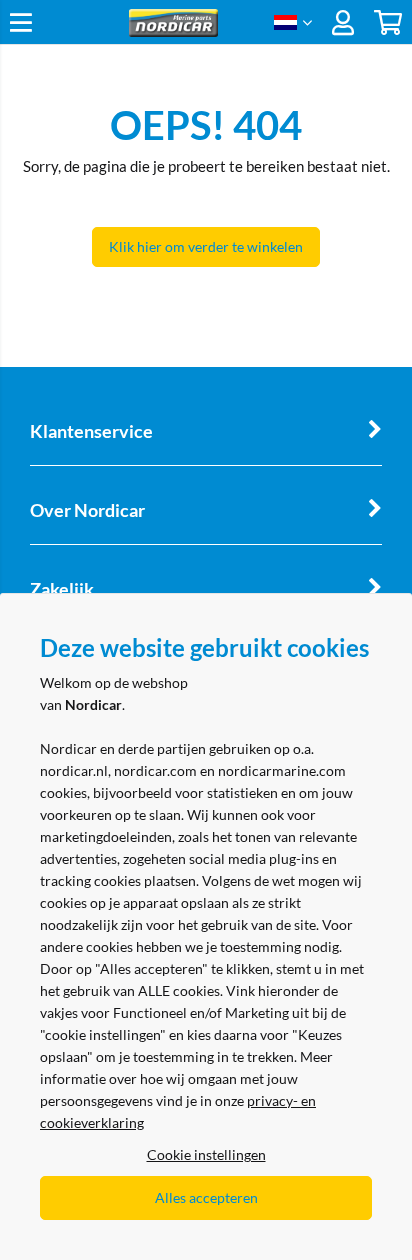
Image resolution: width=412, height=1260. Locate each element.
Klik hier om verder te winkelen (206, 246)
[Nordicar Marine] (173, 31)
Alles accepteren (206, 1197)
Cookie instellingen (206, 1154)
